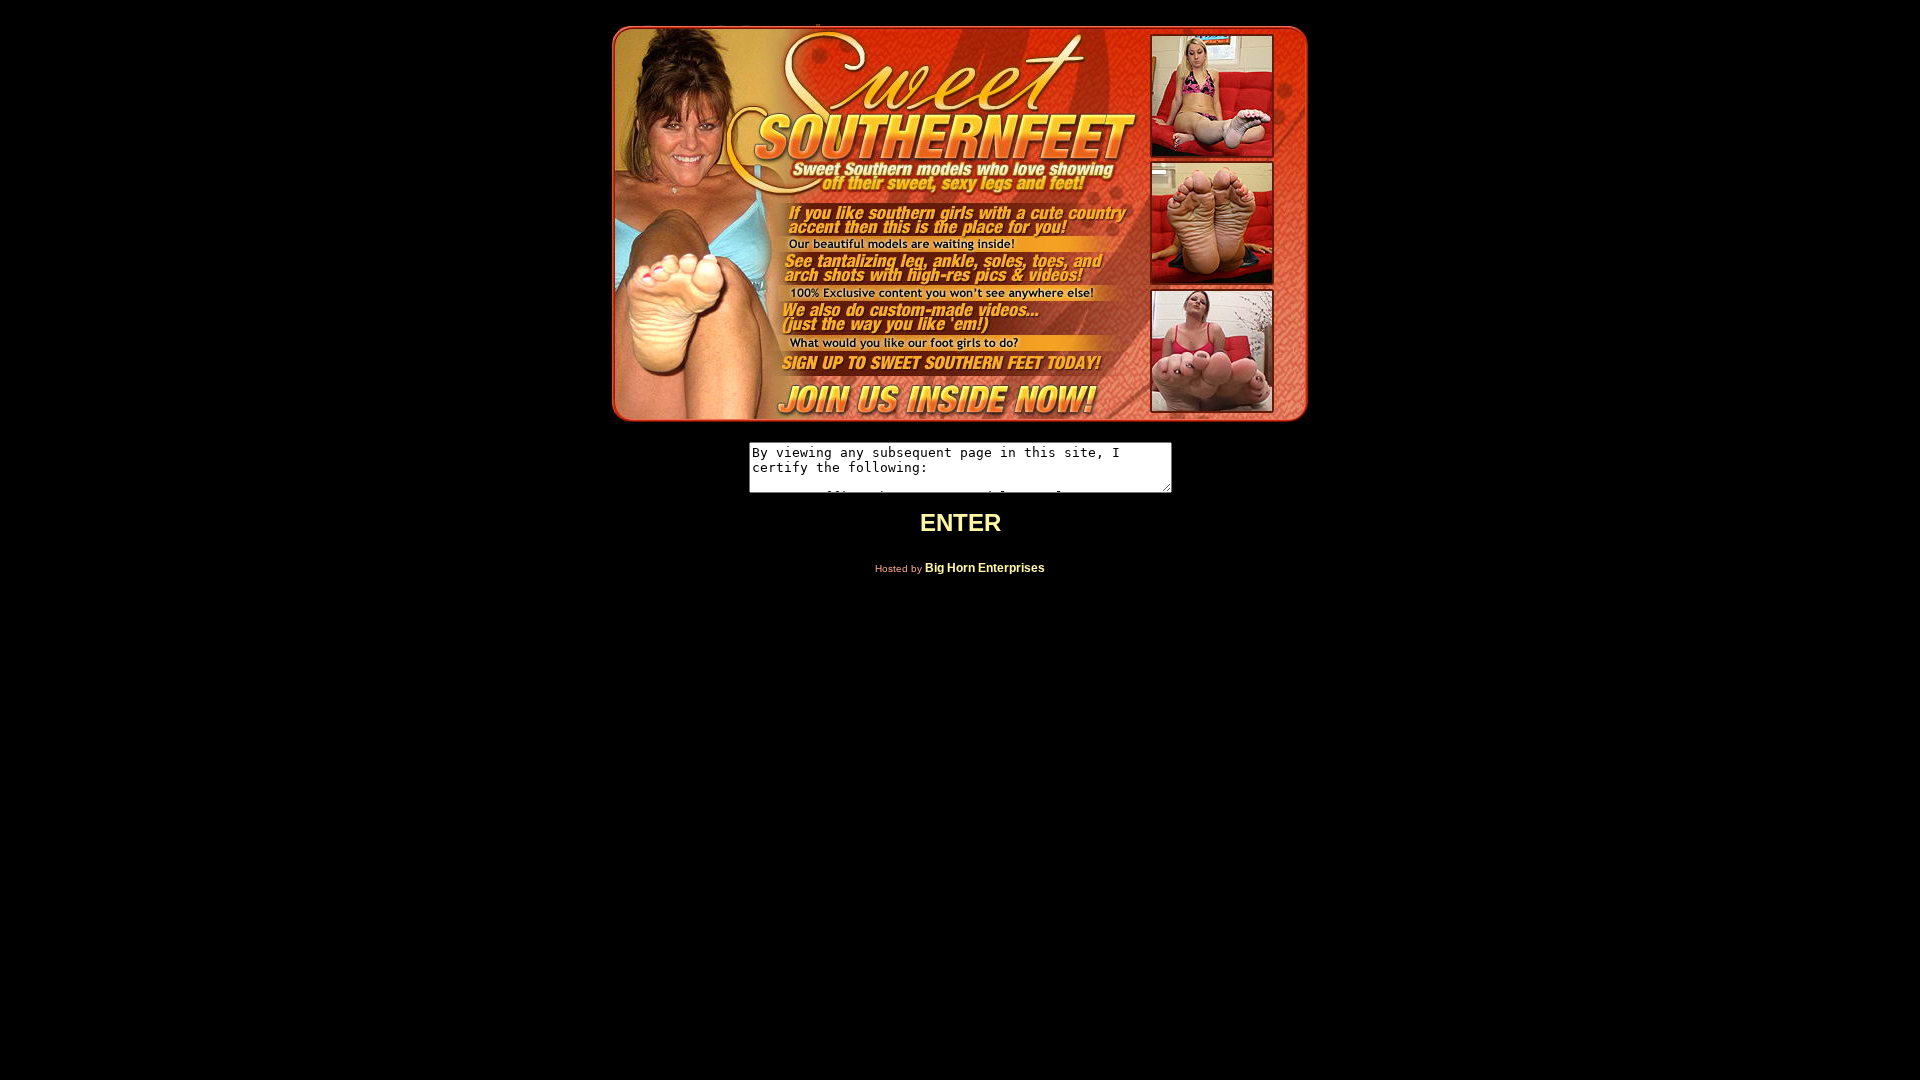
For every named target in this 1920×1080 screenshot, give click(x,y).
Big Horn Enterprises (985, 568)
